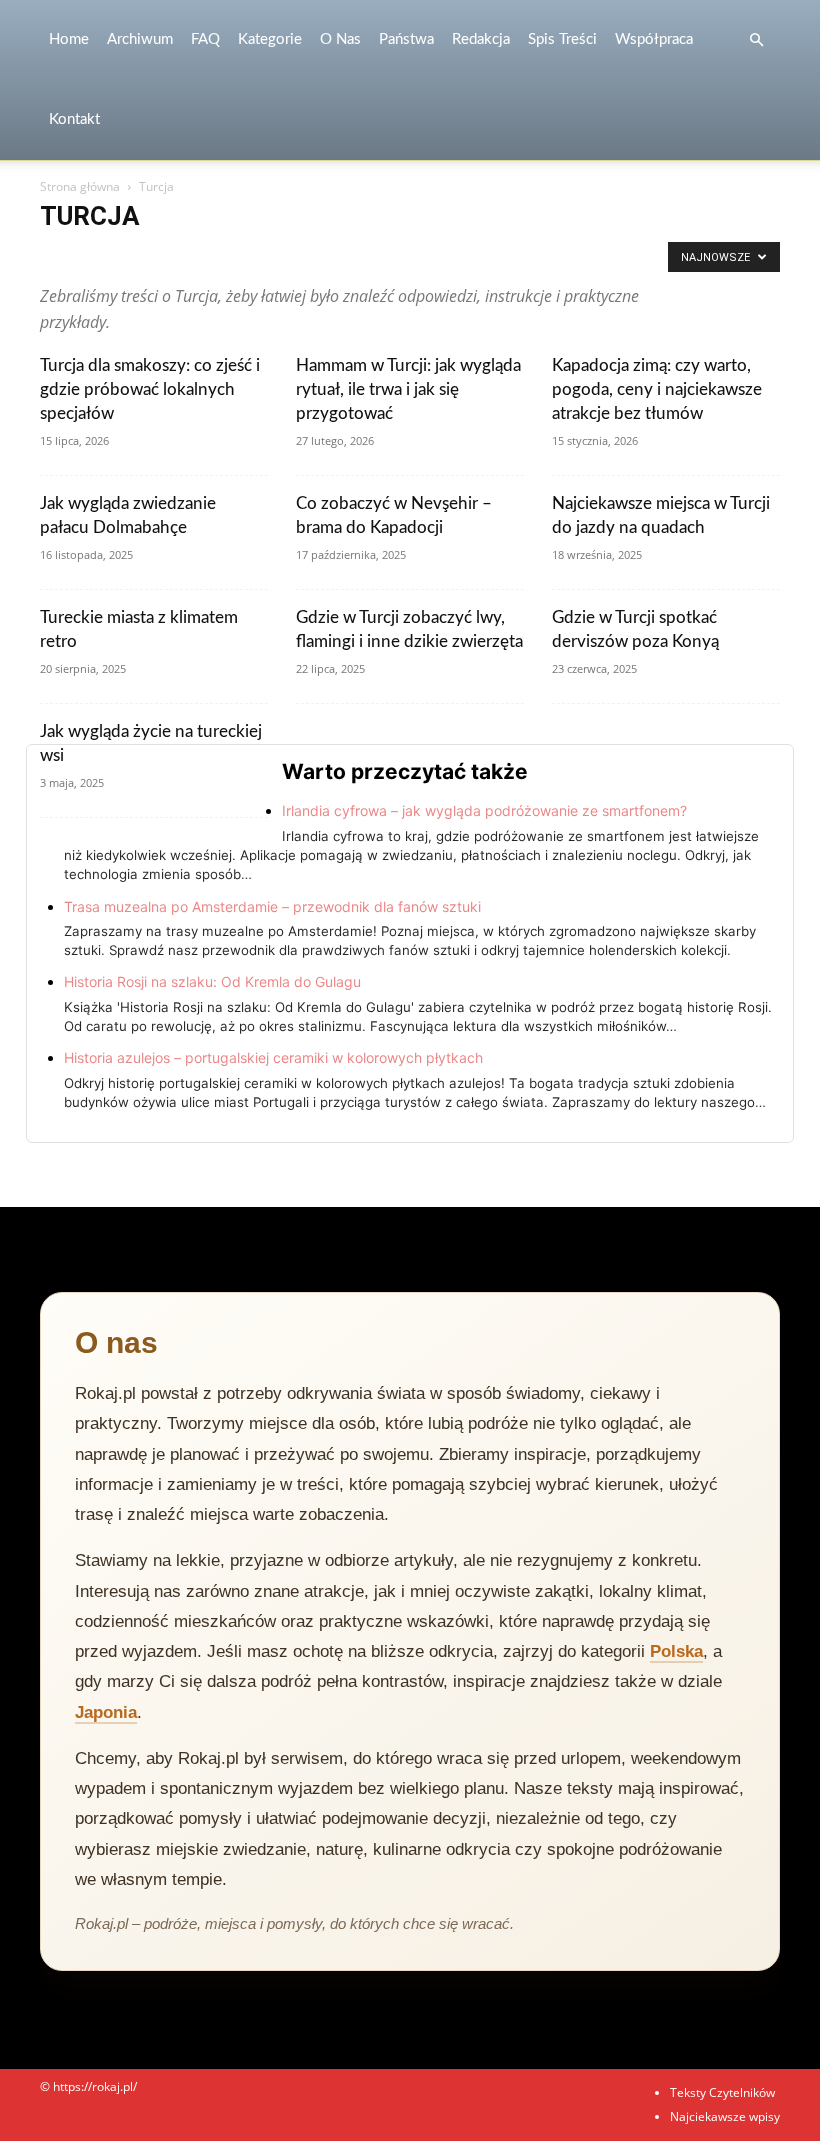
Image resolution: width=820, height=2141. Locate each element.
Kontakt (74, 119)
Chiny (430, 256)
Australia (253, 256)
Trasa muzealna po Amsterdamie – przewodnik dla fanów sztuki (272, 906)
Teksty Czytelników (722, 2092)
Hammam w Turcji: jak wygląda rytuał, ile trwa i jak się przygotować (408, 389)
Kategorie (270, 39)
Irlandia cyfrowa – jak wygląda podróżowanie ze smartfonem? (484, 810)
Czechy (559, 256)
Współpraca (654, 39)
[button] (756, 40)
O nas (340, 39)
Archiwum (140, 39)
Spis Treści (562, 39)
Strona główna (80, 186)
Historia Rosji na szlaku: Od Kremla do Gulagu (212, 981)
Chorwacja (493, 256)
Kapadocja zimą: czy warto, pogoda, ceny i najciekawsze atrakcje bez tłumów (657, 389)
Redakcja (481, 39)
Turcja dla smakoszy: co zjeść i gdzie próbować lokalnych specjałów (150, 389)
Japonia (106, 1712)
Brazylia (374, 256)
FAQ (205, 39)
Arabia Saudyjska (92, 256)
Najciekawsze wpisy (725, 2116)
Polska (676, 1651)
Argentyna (183, 256)
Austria (315, 256)
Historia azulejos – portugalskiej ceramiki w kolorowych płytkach (273, 1057)
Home (69, 39)
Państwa (406, 39)
